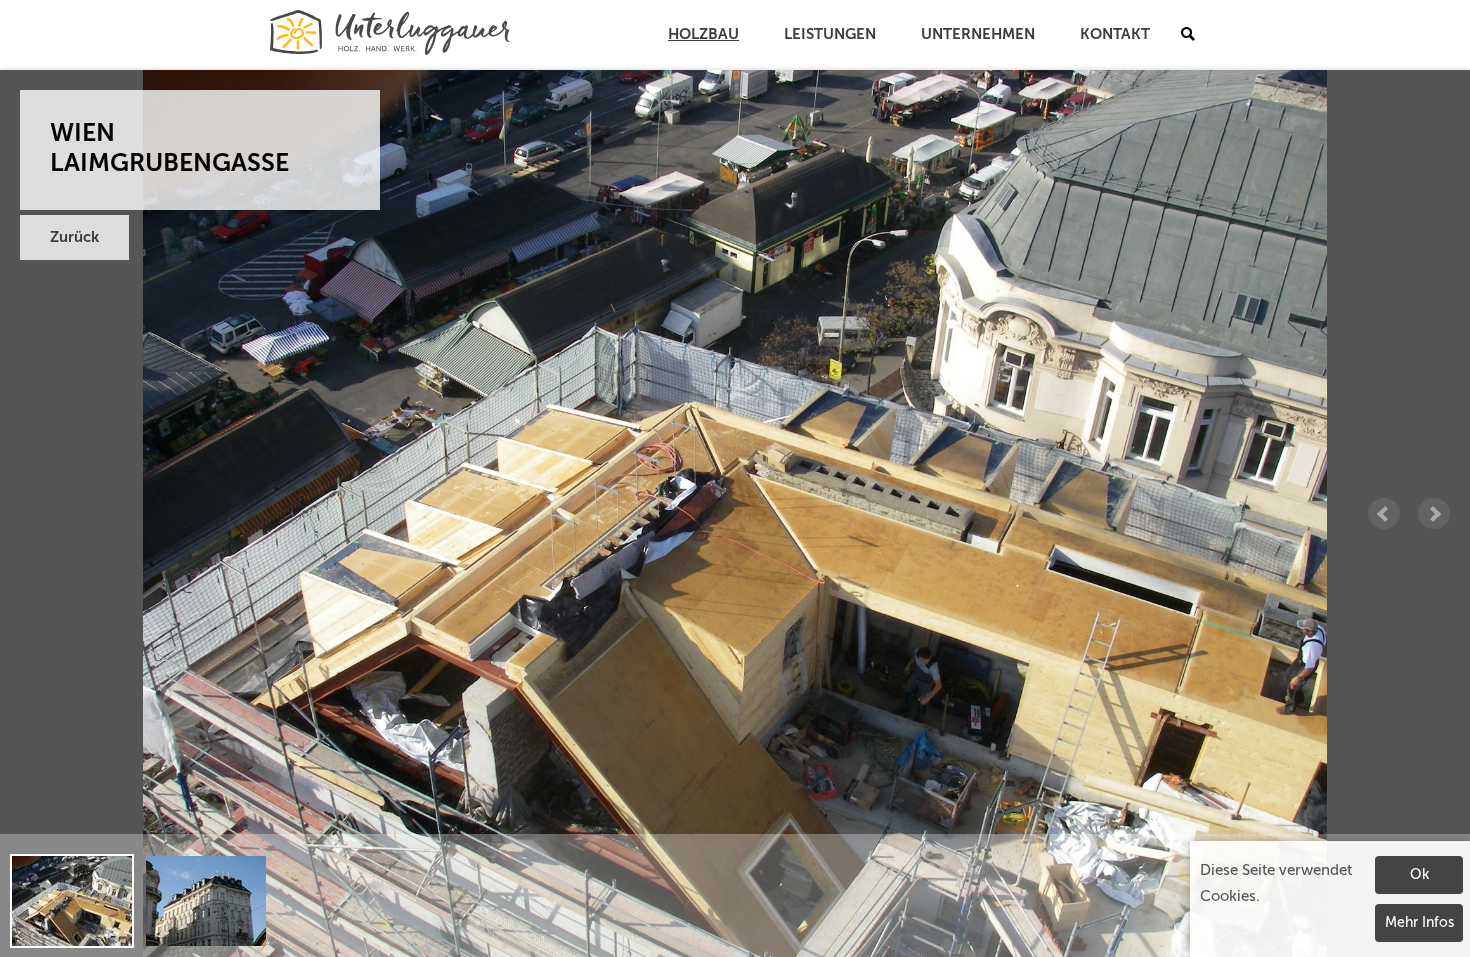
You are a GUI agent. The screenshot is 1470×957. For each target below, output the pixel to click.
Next (1434, 514)
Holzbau (703, 34)
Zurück (74, 237)
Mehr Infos (1419, 923)
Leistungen (830, 34)
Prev (1384, 514)
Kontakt (1115, 34)
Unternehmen (978, 34)
